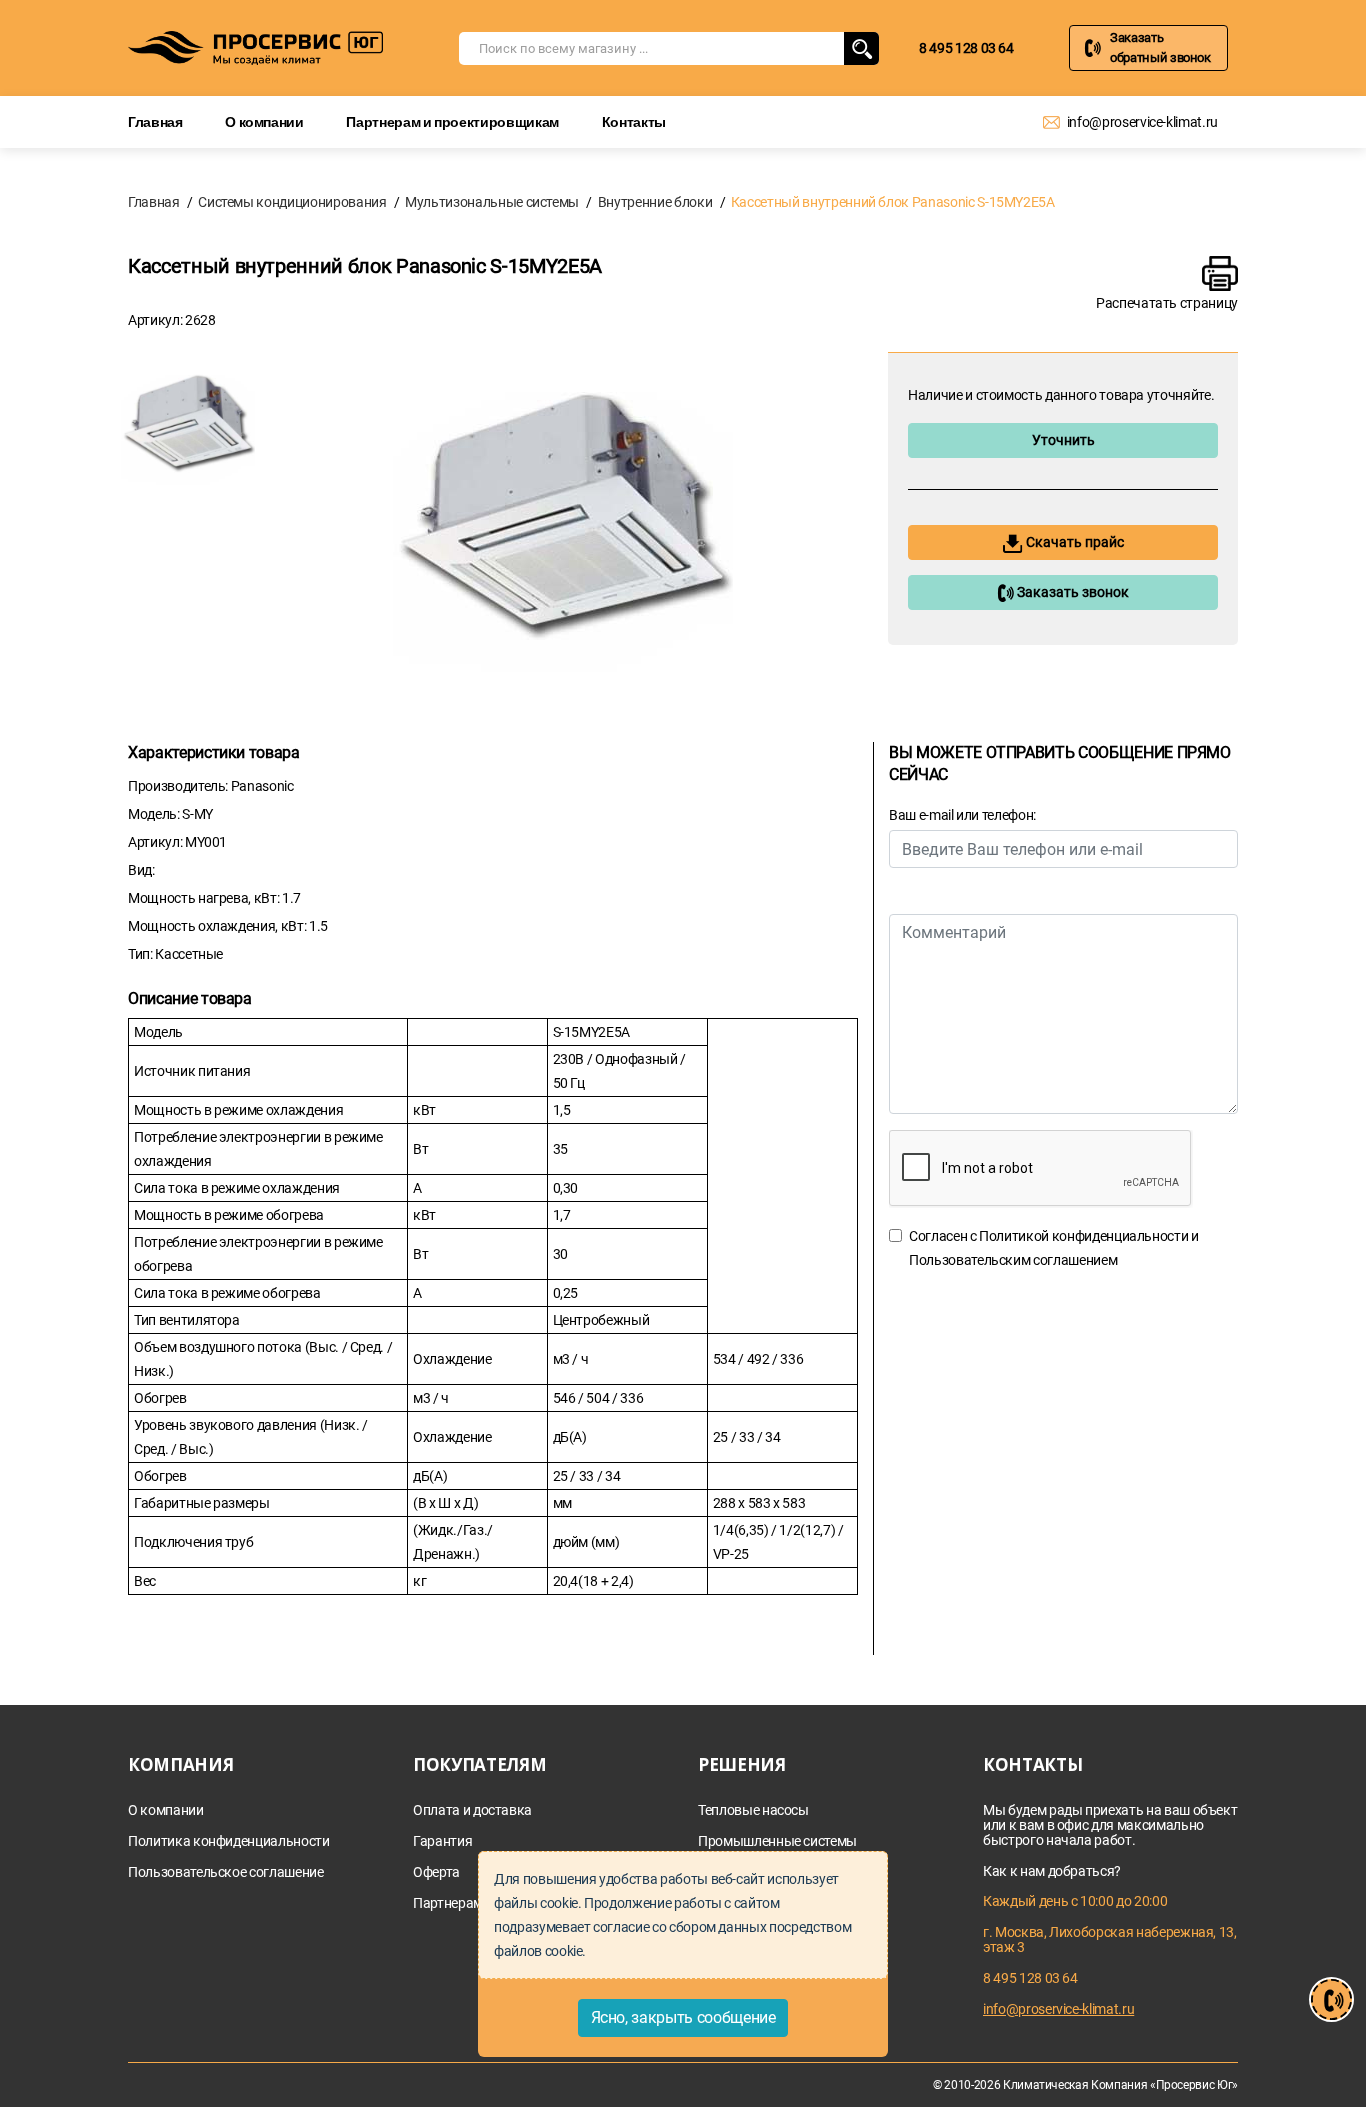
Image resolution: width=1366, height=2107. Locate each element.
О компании (264, 121)
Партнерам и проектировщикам (452, 121)
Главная (155, 121)
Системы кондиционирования (292, 202)
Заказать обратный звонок (1160, 47)
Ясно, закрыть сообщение (683, 2017)
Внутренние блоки (655, 202)
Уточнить (1063, 440)
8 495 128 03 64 (966, 48)
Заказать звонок (1071, 592)
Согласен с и (1054, 1248)
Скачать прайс (1073, 542)
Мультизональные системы (492, 202)
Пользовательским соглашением (1013, 1260)
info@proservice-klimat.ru (1142, 122)
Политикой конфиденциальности (1083, 1236)
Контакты (634, 121)
